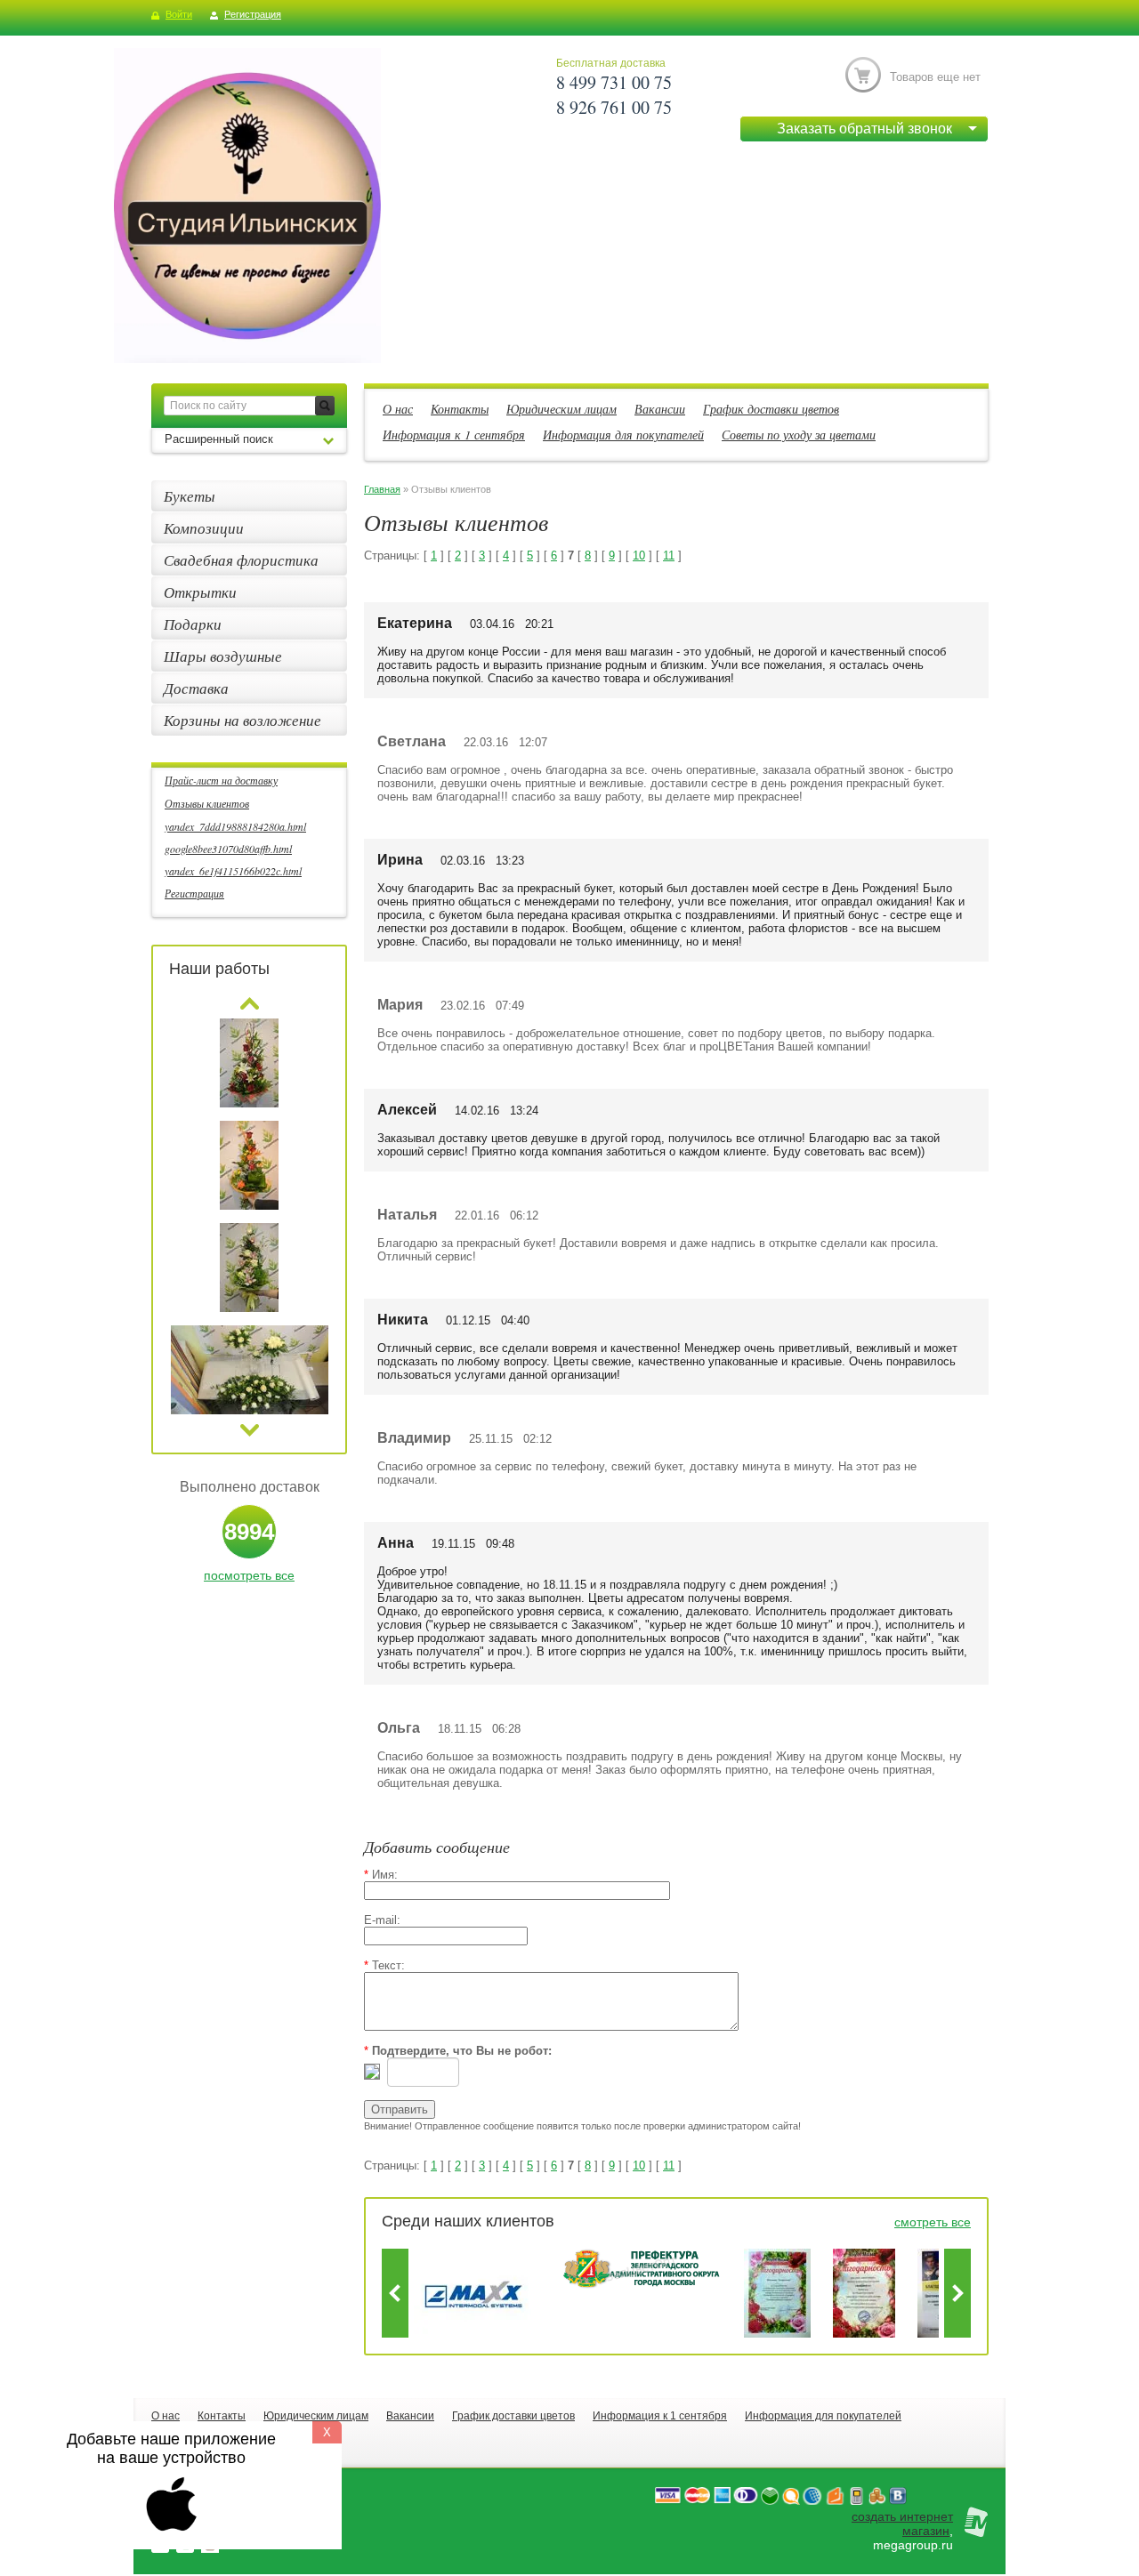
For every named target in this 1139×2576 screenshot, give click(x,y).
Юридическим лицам (561, 409)
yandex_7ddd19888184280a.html (235, 826)
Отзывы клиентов (207, 803)
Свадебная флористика (241, 560)
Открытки (200, 592)
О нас (398, 409)
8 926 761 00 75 (614, 107)
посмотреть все (249, 1575)
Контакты (460, 409)
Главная (382, 489)
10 (639, 555)
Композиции (204, 528)
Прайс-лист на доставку (221, 780)
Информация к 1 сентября (454, 435)
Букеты (190, 496)
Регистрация (253, 14)
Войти (179, 14)
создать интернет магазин (902, 2524)
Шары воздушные (223, 656)
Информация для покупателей (623, 435)
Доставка (196, 688)
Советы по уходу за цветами (799, 435)
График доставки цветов (771, 409)
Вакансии (660, 409)
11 (669, 555)
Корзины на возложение (242, 720)
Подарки (193, 624)
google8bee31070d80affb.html (228, 849)
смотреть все (933, 2222)
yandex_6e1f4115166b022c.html (233, 871)
